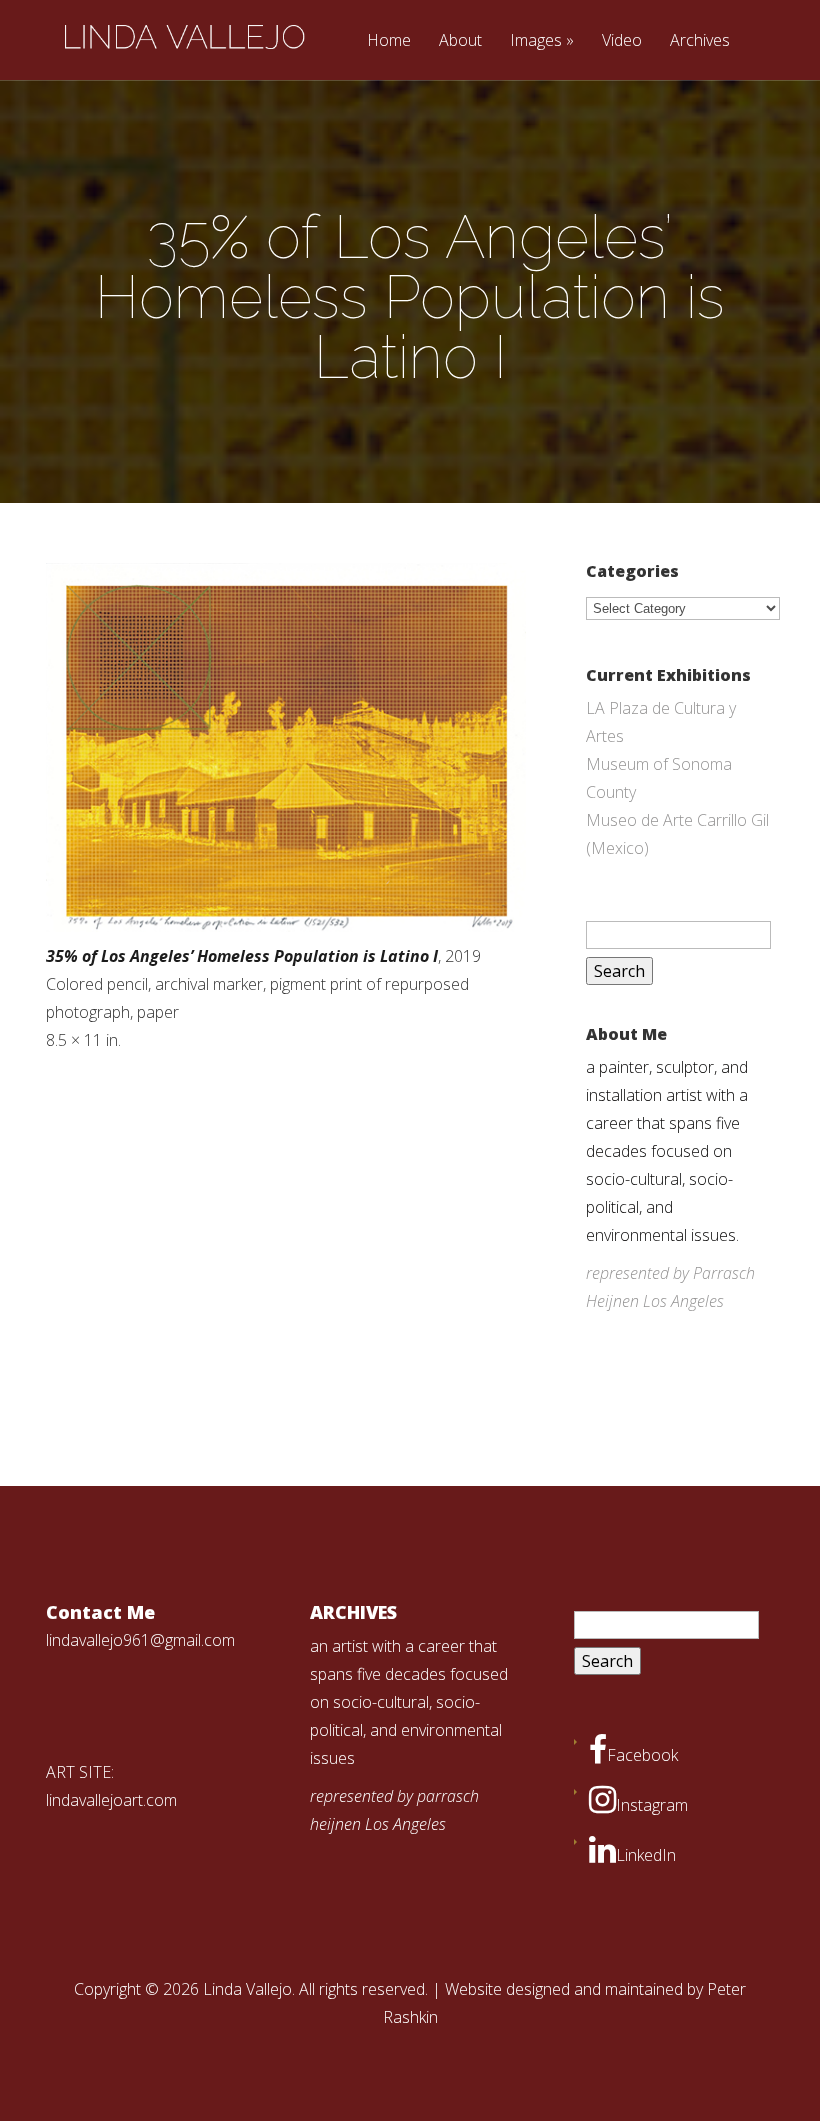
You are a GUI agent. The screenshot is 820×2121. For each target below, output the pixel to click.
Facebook (642, 1755)
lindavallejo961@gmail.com (140, 1640)
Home (389, 41)
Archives (700, 41)
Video (622, 41)
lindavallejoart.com (111, 1800)
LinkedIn (646, 1855)
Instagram (652, 1805)
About (460, 41)
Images (536, 41)
